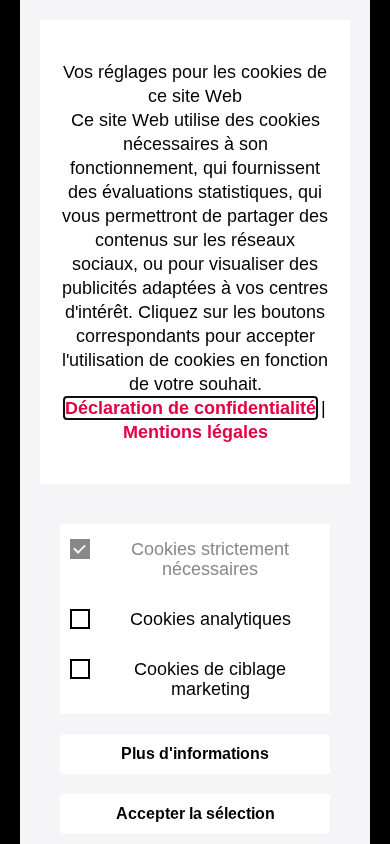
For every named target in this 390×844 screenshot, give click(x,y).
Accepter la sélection (195, 813)
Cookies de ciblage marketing (210, 679)
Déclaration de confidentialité (190, 408)
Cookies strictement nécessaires (210, 559)
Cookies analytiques (210, 619)
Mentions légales (195, 432)
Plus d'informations (195, 753)
